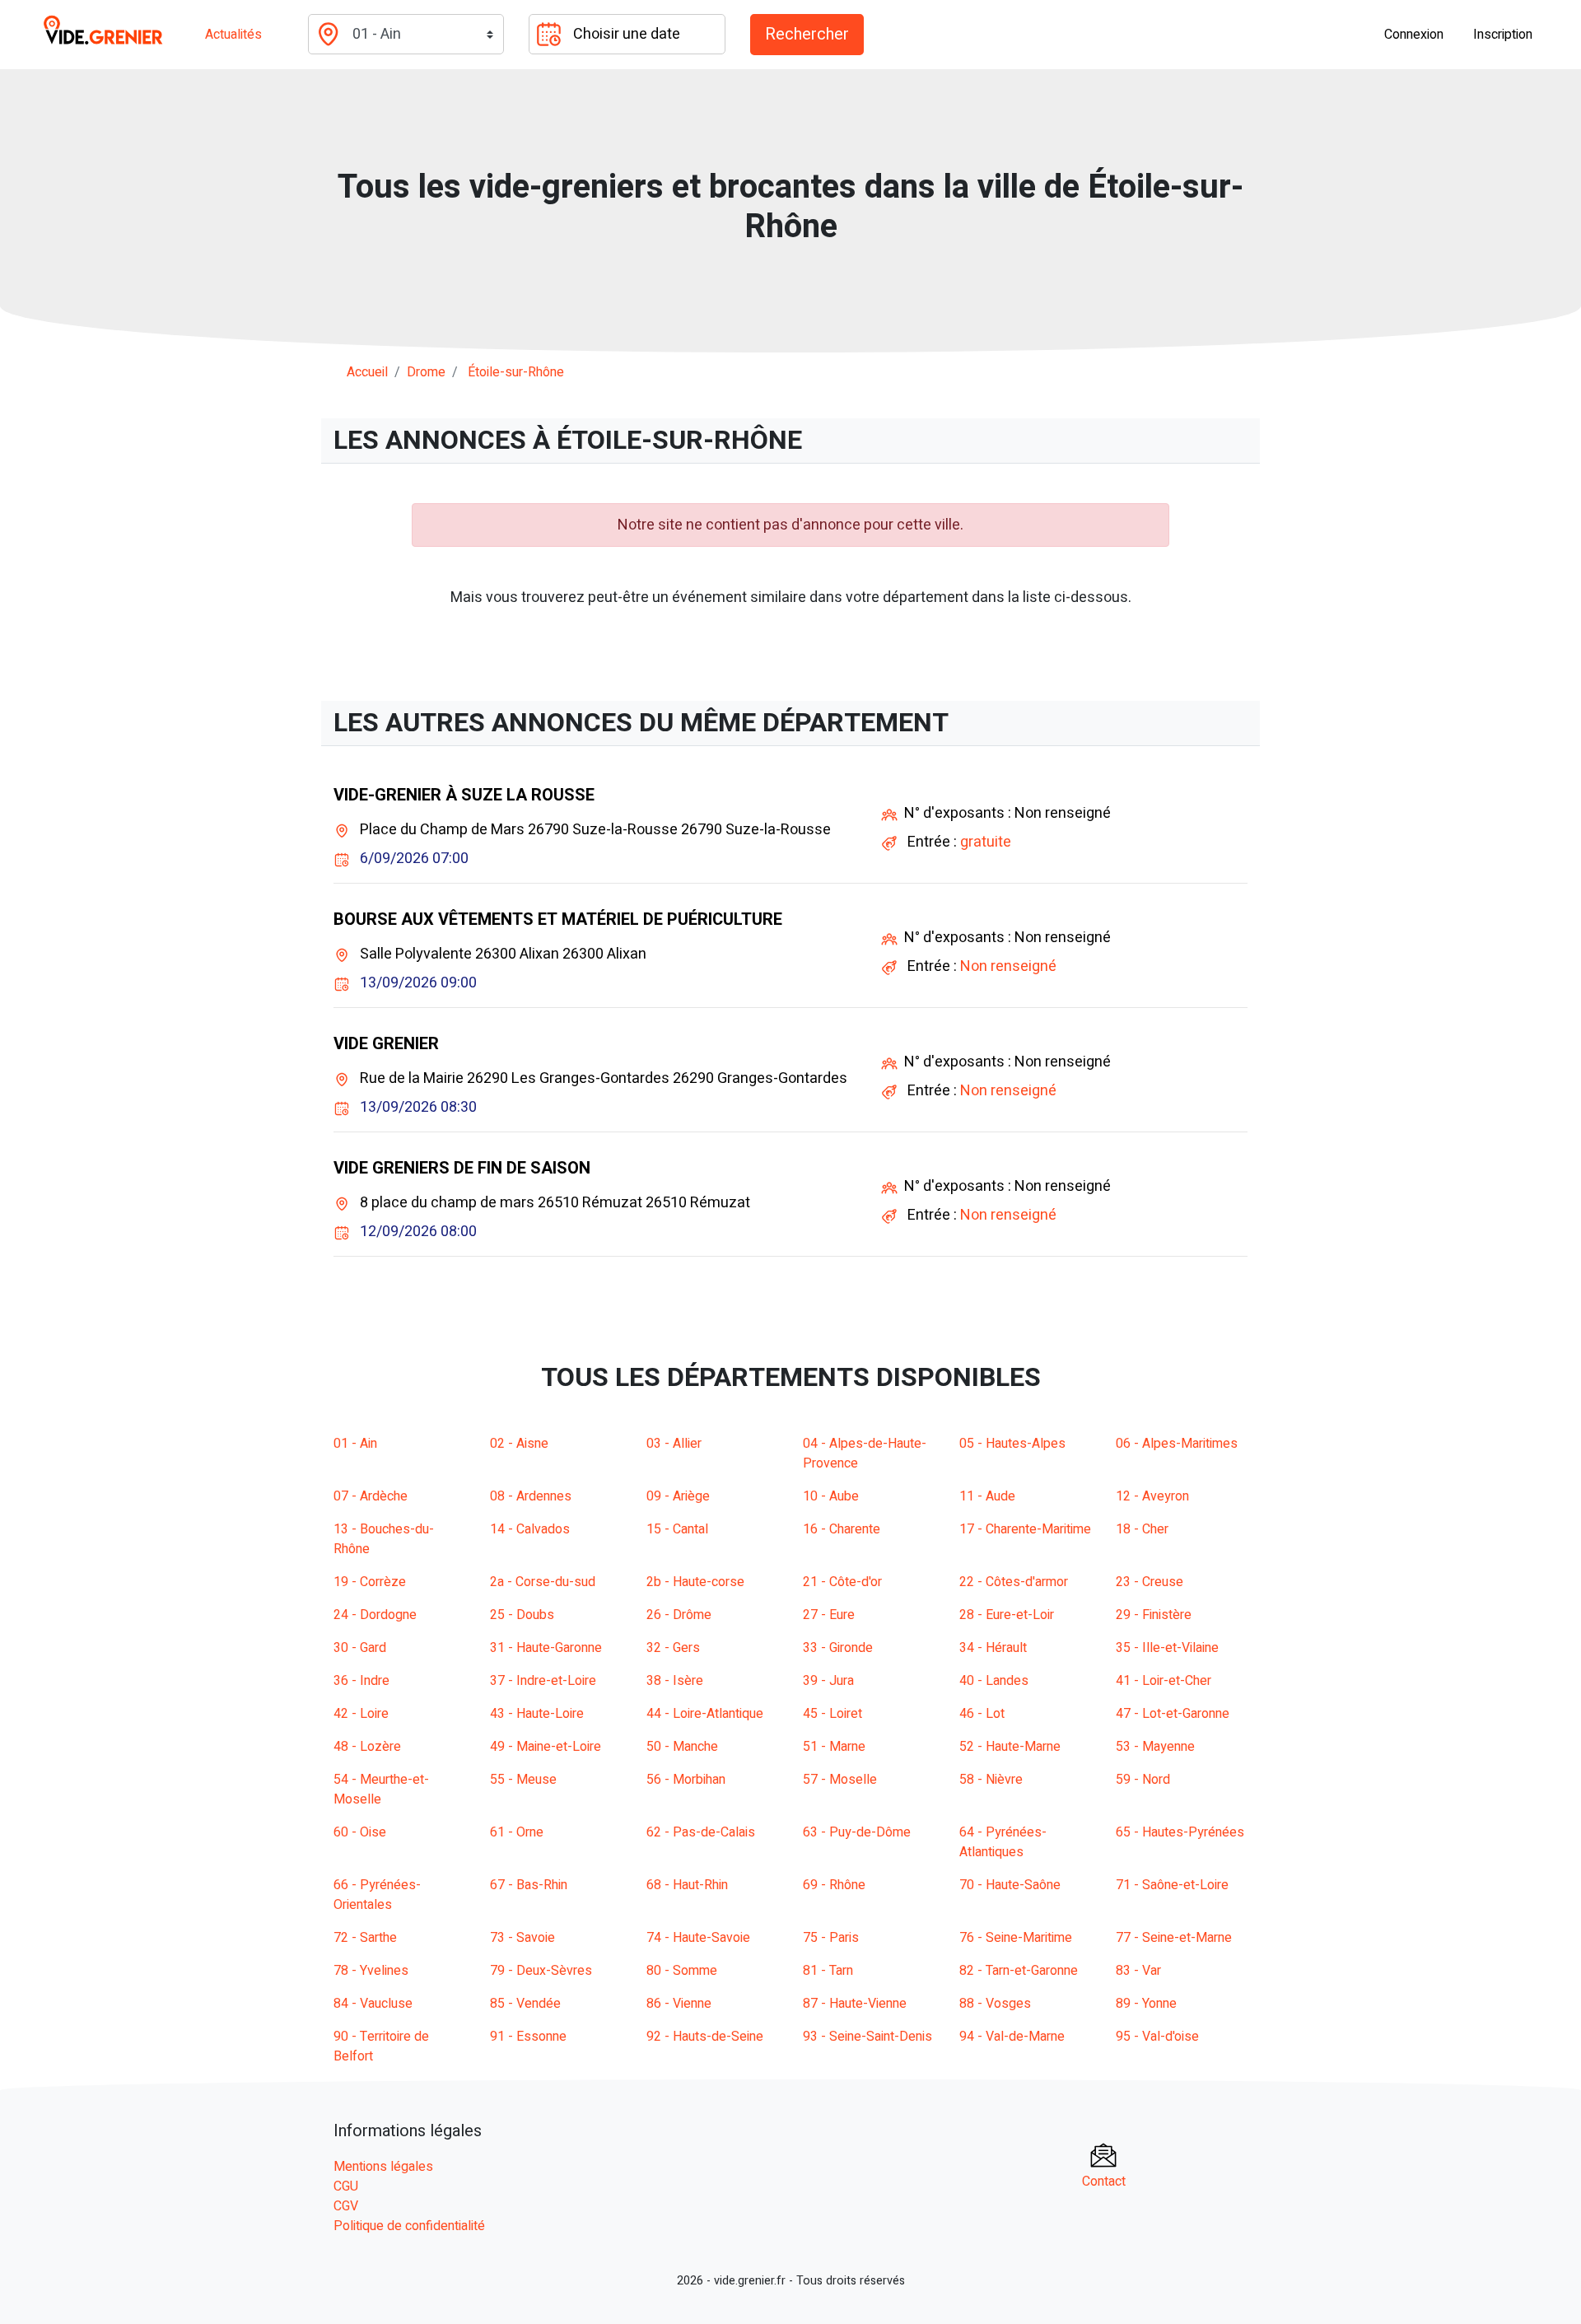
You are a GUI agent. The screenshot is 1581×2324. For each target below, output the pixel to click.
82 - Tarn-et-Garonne (1019, 1971)
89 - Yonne (1146, 2004)
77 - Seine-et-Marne (1174, 1938)
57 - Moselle (840, 1780)
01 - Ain (355, 1444)
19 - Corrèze (370, 1582)
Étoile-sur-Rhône (516, 372)
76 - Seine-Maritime (1016, 1938)
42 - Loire (361, 1714)
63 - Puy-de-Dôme (857, 1832)
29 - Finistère (1154, 1615)
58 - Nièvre (991, 1780)
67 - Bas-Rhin (529, 1885)
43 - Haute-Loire (537, 1714)
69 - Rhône (834, 1885)
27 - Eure (829, 1615)
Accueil (367, 372)
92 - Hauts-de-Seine (705, 2037)
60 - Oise (360, 1832)
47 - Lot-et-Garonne (1173, 1714)
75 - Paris (831, 1938)
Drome (426, 372)
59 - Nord (1143, 1780)
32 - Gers (673, 1648)
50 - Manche (682, 1747)
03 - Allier (674, 1444)
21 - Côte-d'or (842, 1582)
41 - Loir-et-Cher (1164, 1681)
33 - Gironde (838, 1648)
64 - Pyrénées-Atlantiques (1003, 1842)
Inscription (1503, 35)
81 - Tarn (828, 1971)
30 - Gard (360, 1648)
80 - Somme (682, 1971)
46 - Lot (982, 1714)
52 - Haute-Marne (1010, 1747)
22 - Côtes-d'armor (1014, 1582)
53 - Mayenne (1155, 1747)
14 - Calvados (530, 1529)
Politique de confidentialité (409, 2226)
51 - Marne (834, 1747)
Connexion (1414, 35)
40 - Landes (994, 1681)
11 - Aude (987, 1496)
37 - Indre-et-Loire (543, 1681)
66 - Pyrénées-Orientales (377, 1895)
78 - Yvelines (371, 1971)
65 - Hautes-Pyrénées (1180, 1832)
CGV (346, 2206)
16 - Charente (842, 1529)
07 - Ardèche (371, 1496)
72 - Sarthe (365, 1938)
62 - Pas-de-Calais (701, 1832)
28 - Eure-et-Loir (1007, 1615)
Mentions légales (383, 2167)
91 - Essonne (528, 2037)
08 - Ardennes (531, 1496)
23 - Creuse (1150, 1582)
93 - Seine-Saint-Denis (867, 2037)
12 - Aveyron (1152, 1496)
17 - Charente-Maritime (1025, 1529)
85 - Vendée (525, 2004)
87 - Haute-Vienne (855, 2004)
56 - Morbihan (686, 1780)
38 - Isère (675, 1681)
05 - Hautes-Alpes (1012, 1444)
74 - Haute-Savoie (698, 1938)
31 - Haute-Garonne (546, 1648)
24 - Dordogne (375, 1615)
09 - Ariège (678, 1496)
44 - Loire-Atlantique (705, 1714)
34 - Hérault (993, 1648)
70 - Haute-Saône (1010, 1885)
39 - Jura (828, 1681)
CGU (346, 2186)
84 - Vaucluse (373, 2004)
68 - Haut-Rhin (687, 1885)
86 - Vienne (679, 2004)
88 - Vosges (995, 2004)
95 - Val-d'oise (1157, 2037)
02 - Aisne (519, 1444)
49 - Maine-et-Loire (546, 1747)
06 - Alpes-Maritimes (1177, 1444)
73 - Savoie (522, 1938)
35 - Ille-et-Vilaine (1167, 1648)
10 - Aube (831, 1496)
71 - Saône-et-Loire (1172, 1885)
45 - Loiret (832, 1714)
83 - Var (1138, 1971)
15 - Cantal (677, 1529)
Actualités (233, 35)
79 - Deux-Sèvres (541, 1971)
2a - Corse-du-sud (543, 1582)
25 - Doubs (522, 1615)
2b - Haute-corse (695, 1582)
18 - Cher (1142, 1529)
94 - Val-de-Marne (1012, 2037)
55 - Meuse (523, 1780)
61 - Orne (517, 1832)
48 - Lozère (367, 1747)
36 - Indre (361, 1681)
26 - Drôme (679, 1615)
